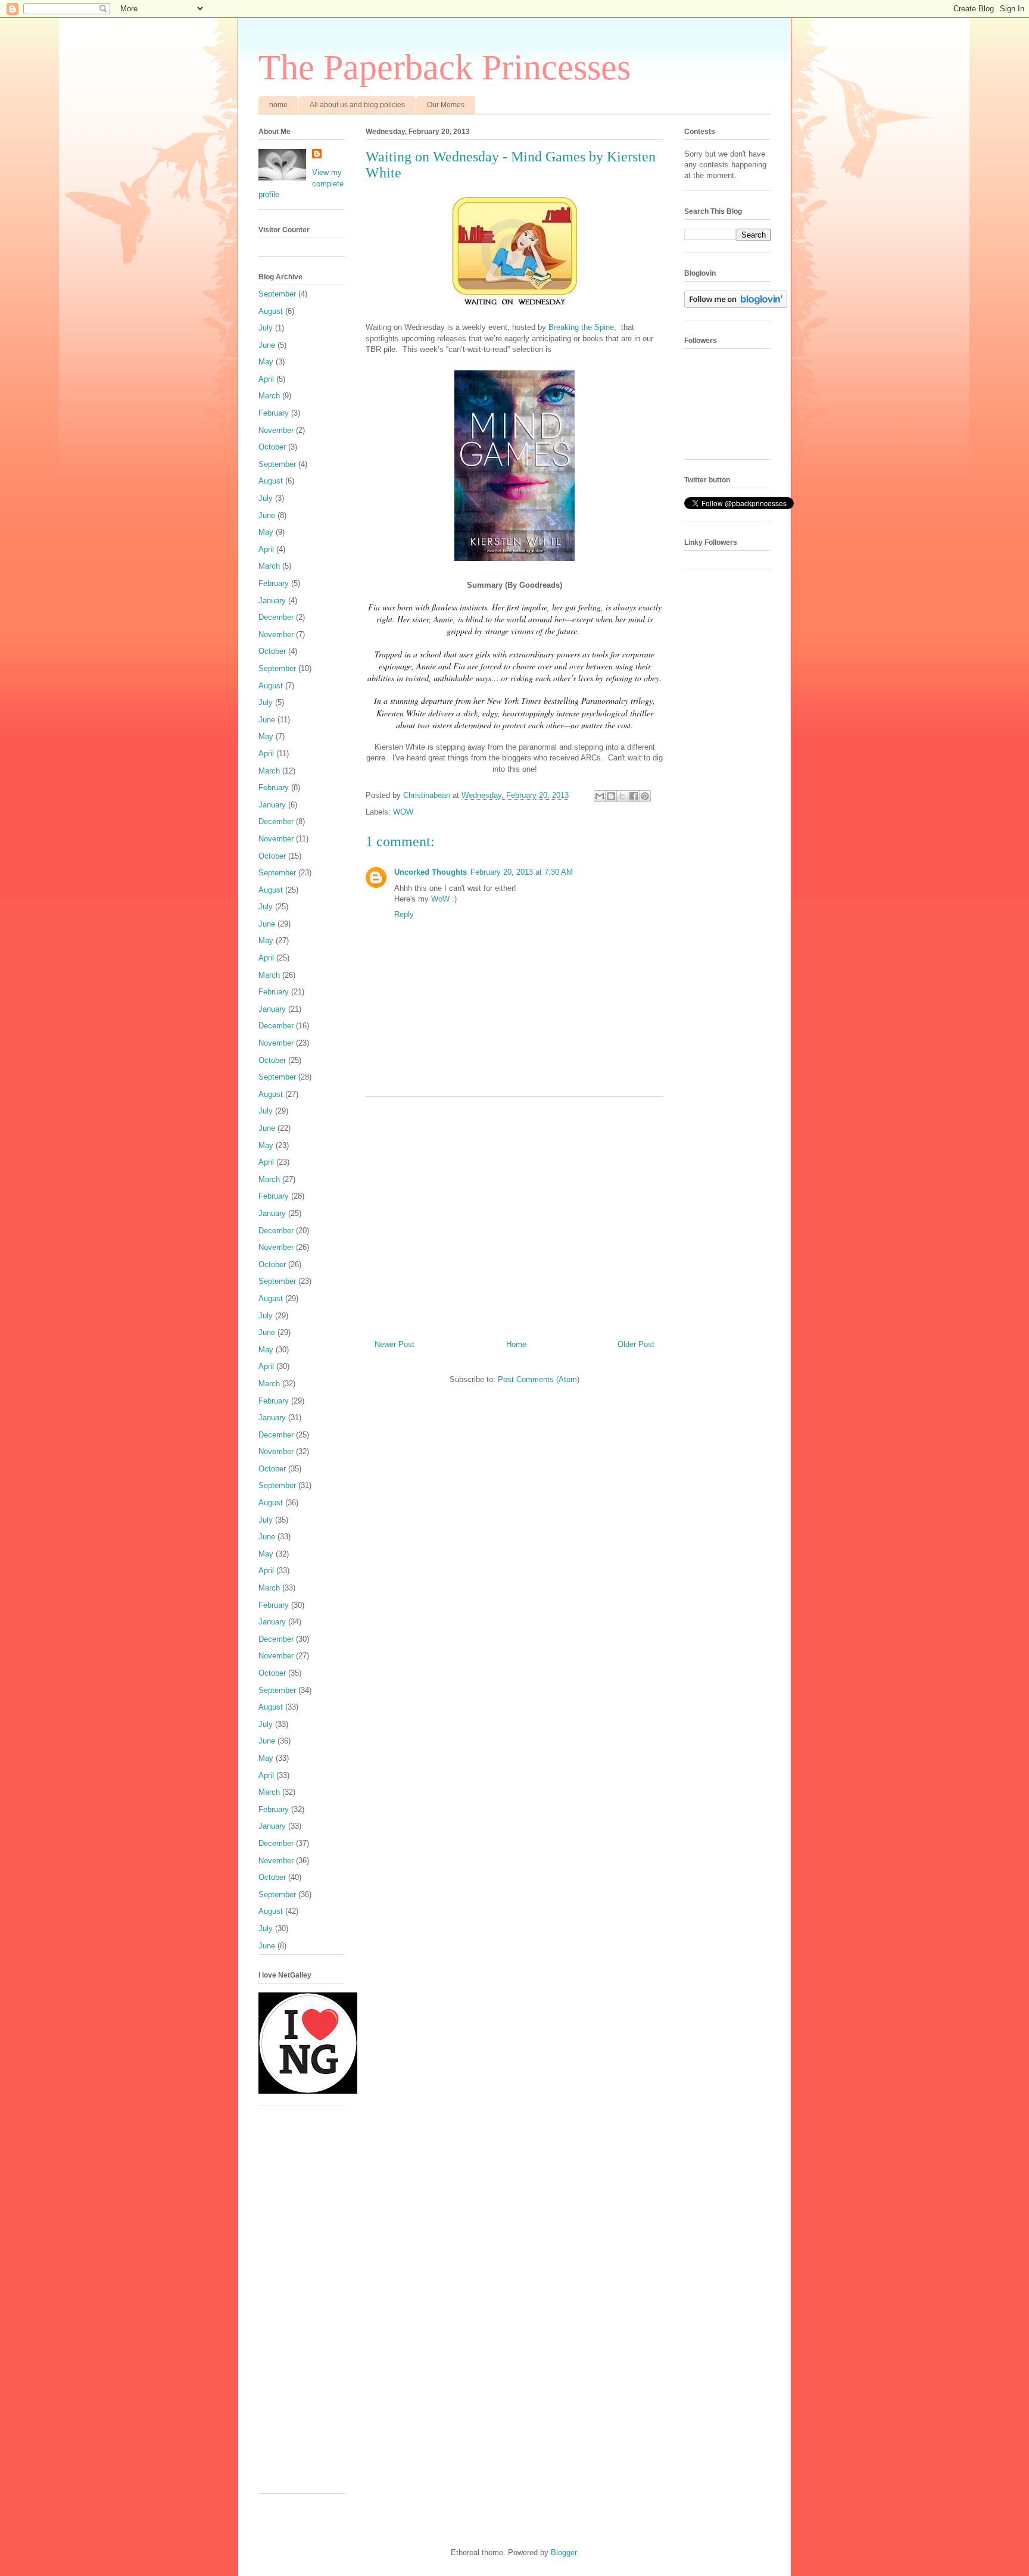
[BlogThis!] (611, 796)
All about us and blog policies (357, 105)
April (266, 379)
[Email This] (600, 796)
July (266, 328)
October (272, 447)
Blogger (564, 2552)
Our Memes (446, 105)
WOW (403, 812)
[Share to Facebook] (634, 796)
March (269, 396)
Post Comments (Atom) (539, 1379)
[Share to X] (622, 796)
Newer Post (395, 1344)
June (267, 345)
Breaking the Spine (581, 327)
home (278, 105)
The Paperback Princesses (445, 67)
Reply (404, 914)
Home (516, 1344)
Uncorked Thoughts (431, 872)
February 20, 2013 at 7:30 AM (522, 872)
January (272, 601)
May (266, 362)
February (274, 413)
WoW (440, 899)
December (276, 617)
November (276, 430)
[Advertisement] (514, 1214)
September (277, 294)
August (271, 311)
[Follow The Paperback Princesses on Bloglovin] (736, 305)
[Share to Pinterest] (645, 796)
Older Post (636, 1344)
